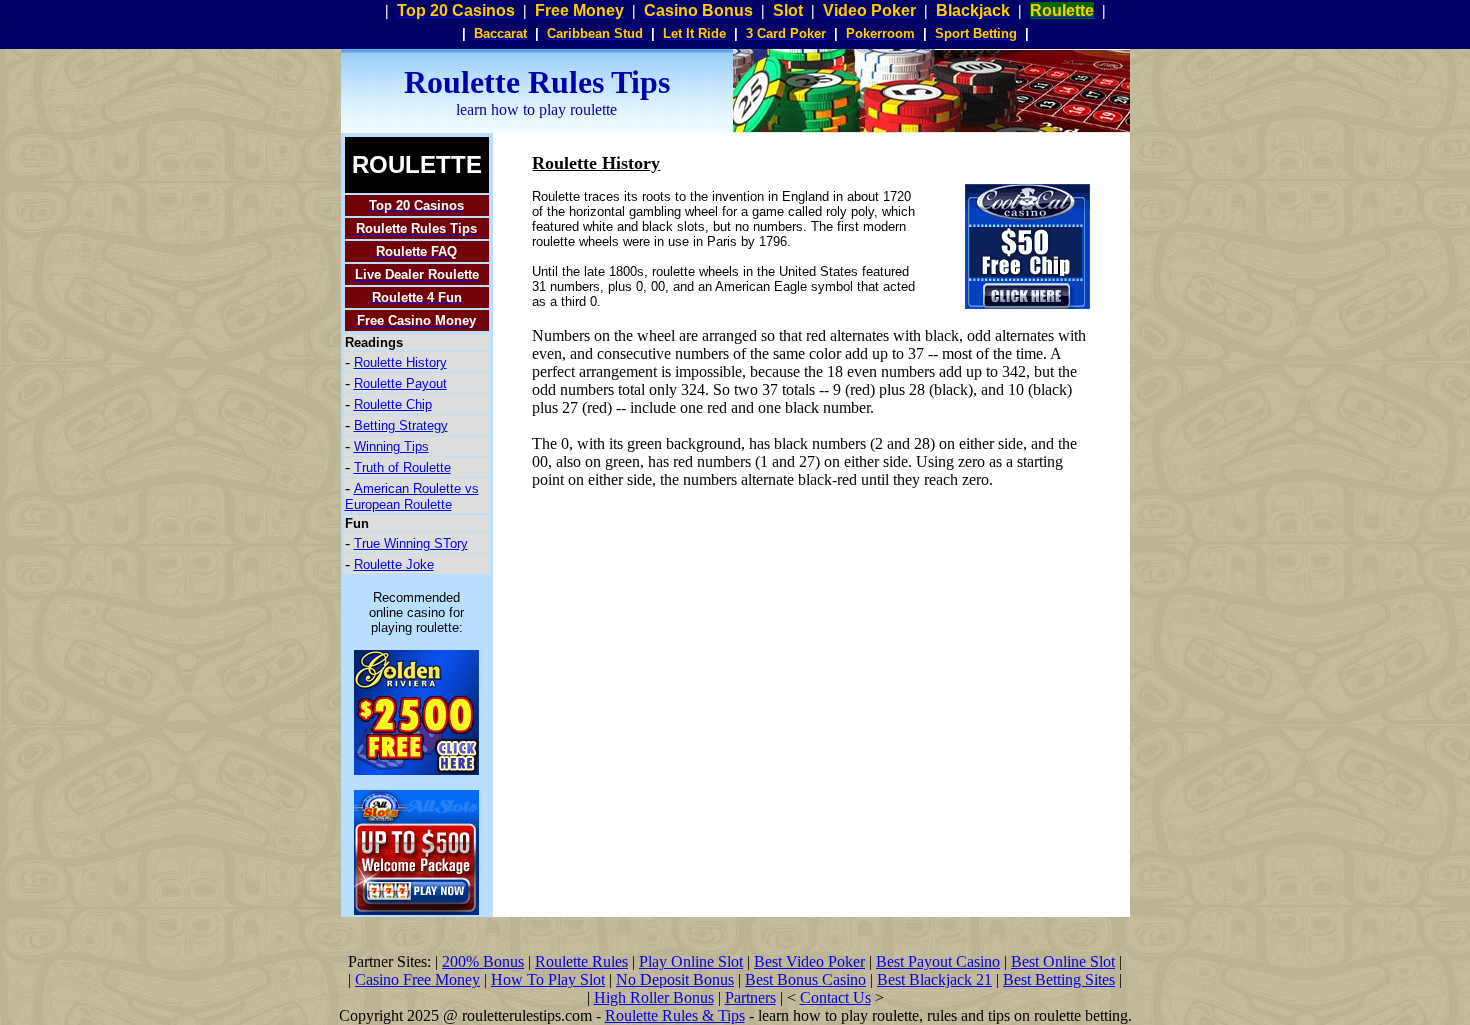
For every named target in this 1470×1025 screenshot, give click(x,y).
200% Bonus (483, 961)
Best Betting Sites (1059, 979)
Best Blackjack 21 (934, 979)
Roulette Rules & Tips (675, 1015)
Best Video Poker (809, 961)
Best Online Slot (1063, 961)
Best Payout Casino (938, 961)
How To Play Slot (548, 979)
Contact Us (835, 997)
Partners (750, 997)
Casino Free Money (417, 979)
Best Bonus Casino (805, 979)
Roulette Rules (581, 961)
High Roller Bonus (654, 997)
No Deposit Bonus (675, 979)
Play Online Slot (691, 961)
